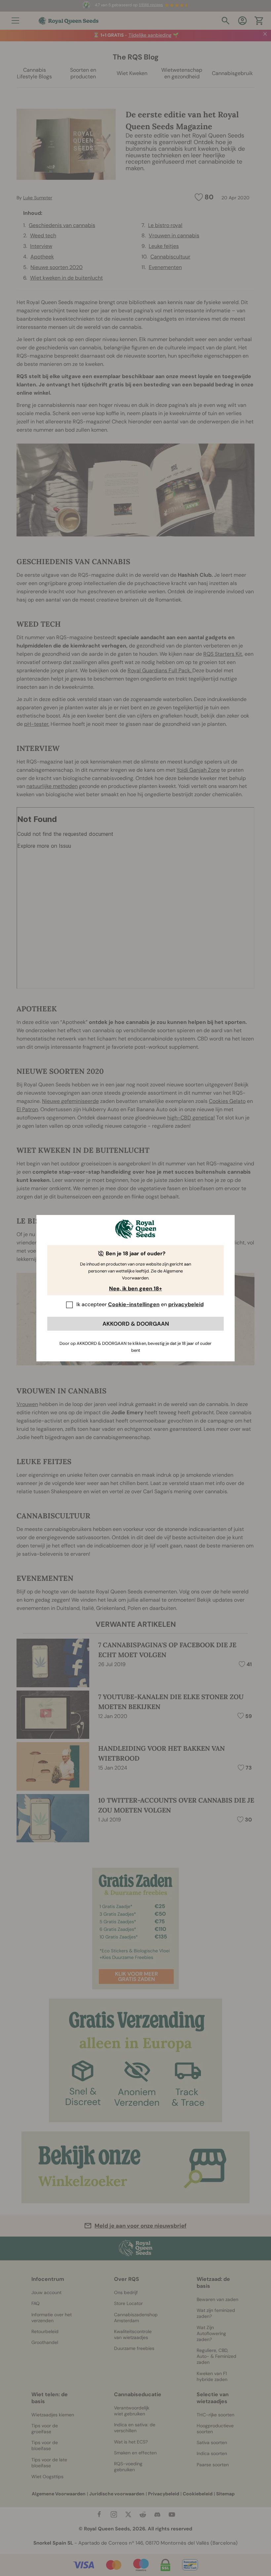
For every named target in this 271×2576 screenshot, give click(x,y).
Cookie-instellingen (134, 1304)
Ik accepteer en (140, 1304)
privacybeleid (186, 1304)
